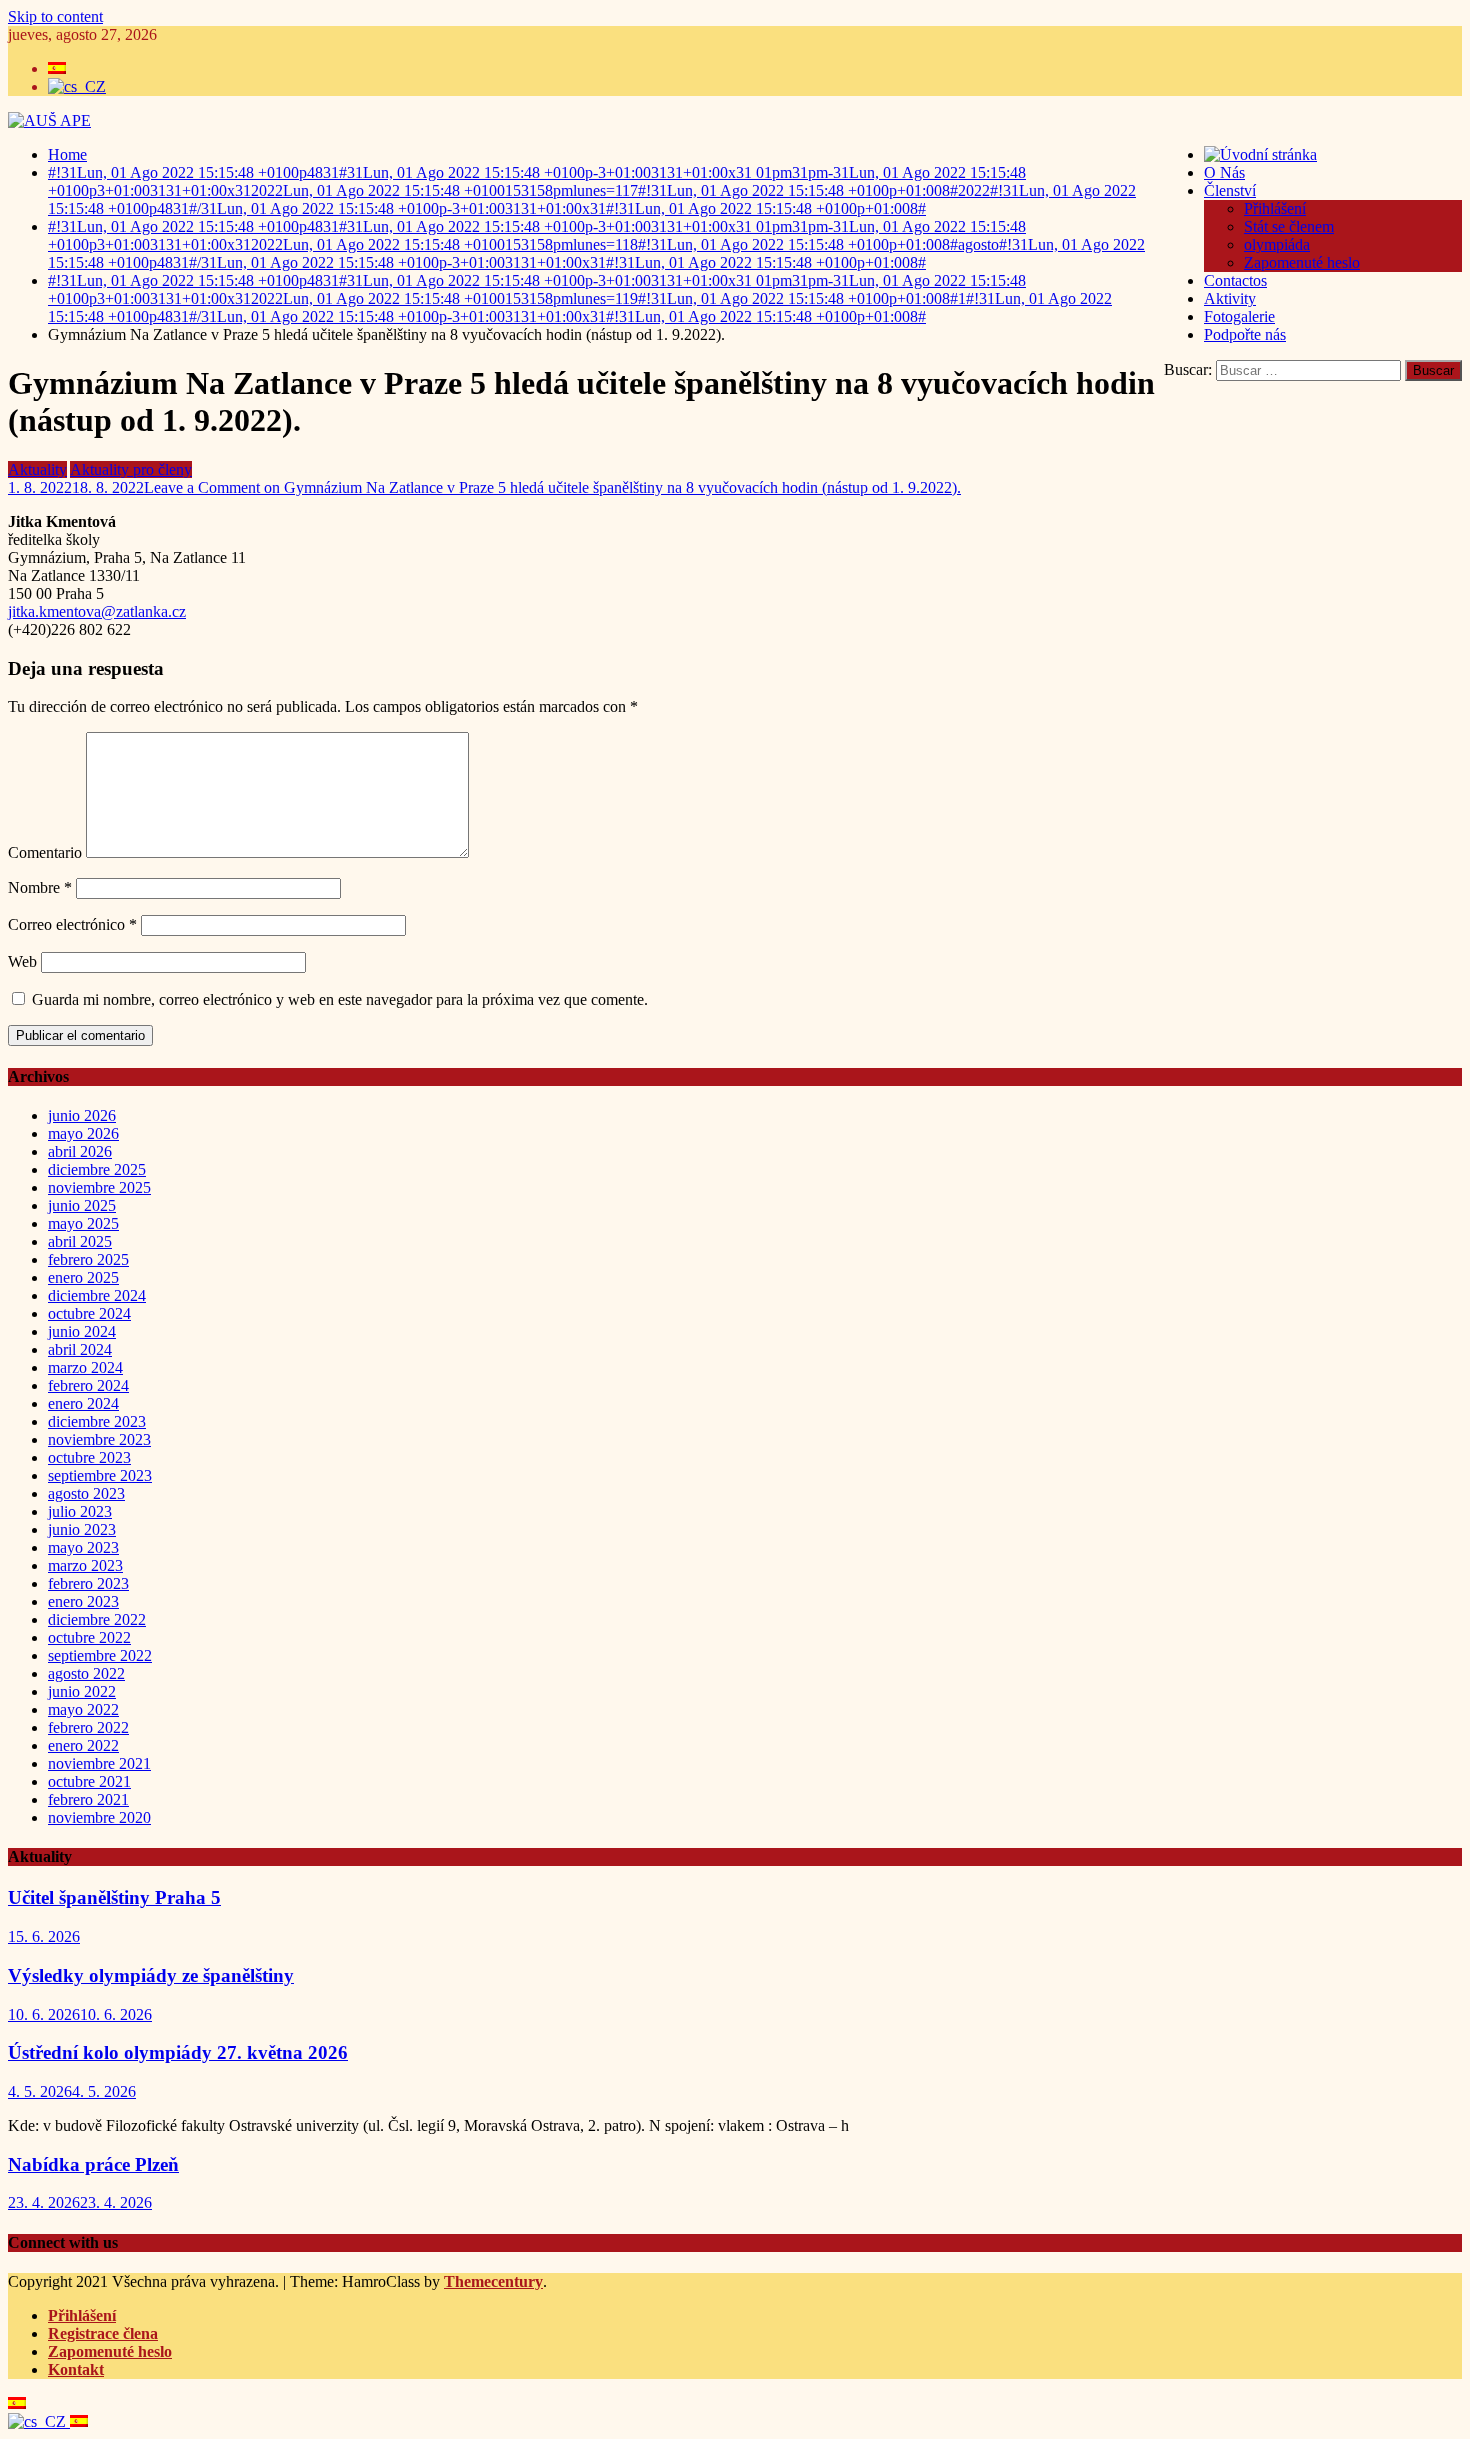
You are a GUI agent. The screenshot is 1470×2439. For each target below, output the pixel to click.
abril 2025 (80, 1241)
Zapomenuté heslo (1302, 262)
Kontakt (76, 2369)
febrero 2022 (88, 1727)
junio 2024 (82, 1331)
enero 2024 (83, 1403)
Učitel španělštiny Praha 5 (114, 1897)
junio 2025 (82, 1205)
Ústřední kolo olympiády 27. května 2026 (178, 2052)
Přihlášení (1275, 208)
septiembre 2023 (100, 1475)
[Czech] (39, 2421)
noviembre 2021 (99, 1763)
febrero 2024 (88, 1385)
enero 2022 (83, 1745)
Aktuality (37, 469)
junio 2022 (82, 1691)
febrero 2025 (88, 1259)
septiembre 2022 (100, 1655)
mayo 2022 (83, 1709)
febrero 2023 (88, 1583)
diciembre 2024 (97, 1295)
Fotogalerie (1239, 316)
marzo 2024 (85, 1367)
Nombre (40, 887)
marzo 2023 (85, 1565)
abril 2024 (80, 1349)
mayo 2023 (83, 1547)
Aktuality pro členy (131, 469)
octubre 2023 (89, 1457)
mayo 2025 (83, 1223)
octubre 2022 (89, 1637)
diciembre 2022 (97, 1619)
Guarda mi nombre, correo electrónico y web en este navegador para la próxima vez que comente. (340, 999)
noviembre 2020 (99, 1817)
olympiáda (1277, 244)
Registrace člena (103, 2333)
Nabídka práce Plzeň (93, 2164)
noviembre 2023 (99, 1439)
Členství (1230, 190)
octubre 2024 (89, 1313)
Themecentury (493, 2281)
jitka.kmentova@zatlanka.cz (97, 611)
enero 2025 (83, 1277)
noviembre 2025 (99, 1187)
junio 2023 (82, 1529)
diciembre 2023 (97, 1421)
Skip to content (55, 16)
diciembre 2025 (97, 1169)
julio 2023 (80, 1511)
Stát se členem (1289, 226)
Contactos (1235, 280)
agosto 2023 (86, 1493)
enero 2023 (83, 1601)
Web (22, 961)
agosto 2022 (86, 1673)
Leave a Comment (552, 487)
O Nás (1224, 172)
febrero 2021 (88, 1799)
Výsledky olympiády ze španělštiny (151, 1975)
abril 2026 (80, 1151)
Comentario (45, 852)
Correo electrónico (72, 924)
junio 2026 (82, 1115)
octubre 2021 (89, 1781)
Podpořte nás (1245, 334)
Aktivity (1230, 298)
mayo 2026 (83, 1133)
